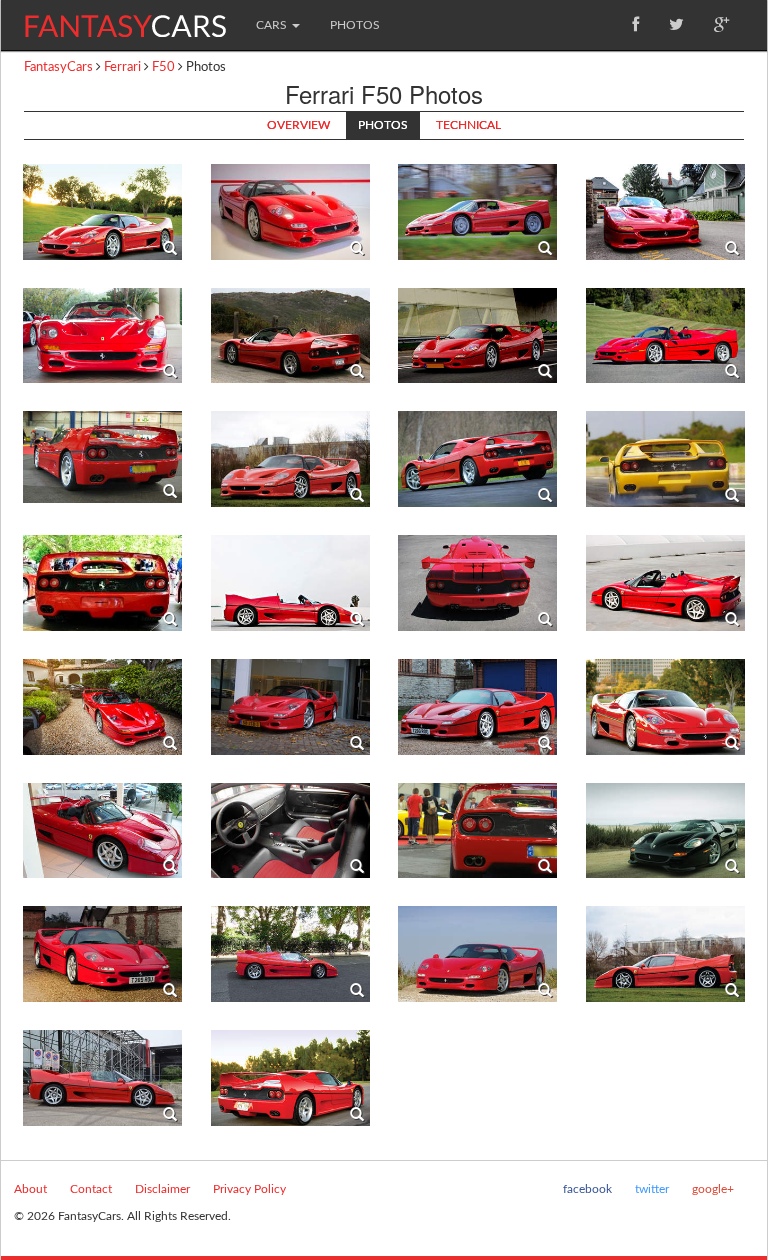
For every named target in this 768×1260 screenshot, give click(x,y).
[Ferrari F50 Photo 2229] (290, 583)
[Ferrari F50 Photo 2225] (290, 459)
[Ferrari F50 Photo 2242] (290, 954)
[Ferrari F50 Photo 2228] (102, 583)
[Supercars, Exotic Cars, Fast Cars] (125, 18)
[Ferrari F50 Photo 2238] (290, 830)
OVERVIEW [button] (298, 125)
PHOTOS (355, 25)
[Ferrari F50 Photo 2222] (477, 335)
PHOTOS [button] (383, 125)
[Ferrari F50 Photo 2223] (665, 335)
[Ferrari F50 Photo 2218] (477, 211)
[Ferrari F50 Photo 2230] (102, 211)
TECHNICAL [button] (468, 125)
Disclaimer (162, 1189)
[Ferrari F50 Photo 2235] (477, 706)
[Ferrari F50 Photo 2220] (102, 335)
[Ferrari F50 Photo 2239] (477, 830)
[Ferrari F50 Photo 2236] (665, 706)
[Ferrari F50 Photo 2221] (290, 335)
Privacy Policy (249, 1189)
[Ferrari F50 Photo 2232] (665, 583)
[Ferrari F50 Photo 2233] (102, 706)
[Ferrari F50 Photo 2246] (290, 1077)
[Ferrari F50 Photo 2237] (102, 830)
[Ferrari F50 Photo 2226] (477, 459)
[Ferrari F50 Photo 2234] (290, 706)
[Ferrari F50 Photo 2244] (665, 954)
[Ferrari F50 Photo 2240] (665, 830)
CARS (273, 25)
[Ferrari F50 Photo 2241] (102, 954)
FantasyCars (58, 67)
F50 (163, 67)
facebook (587, 1189)
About (30, 1189)
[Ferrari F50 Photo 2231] (477, 583)
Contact (91, 1189)
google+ (713, 1189)
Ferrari (122, 67)
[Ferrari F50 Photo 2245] (102, 1077)
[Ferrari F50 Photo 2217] (290, 211)
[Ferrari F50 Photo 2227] (665, 459)
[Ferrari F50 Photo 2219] (665, 211)
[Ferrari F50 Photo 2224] (102, 457)
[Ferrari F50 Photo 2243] (477, 954)
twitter (652, 1189)
